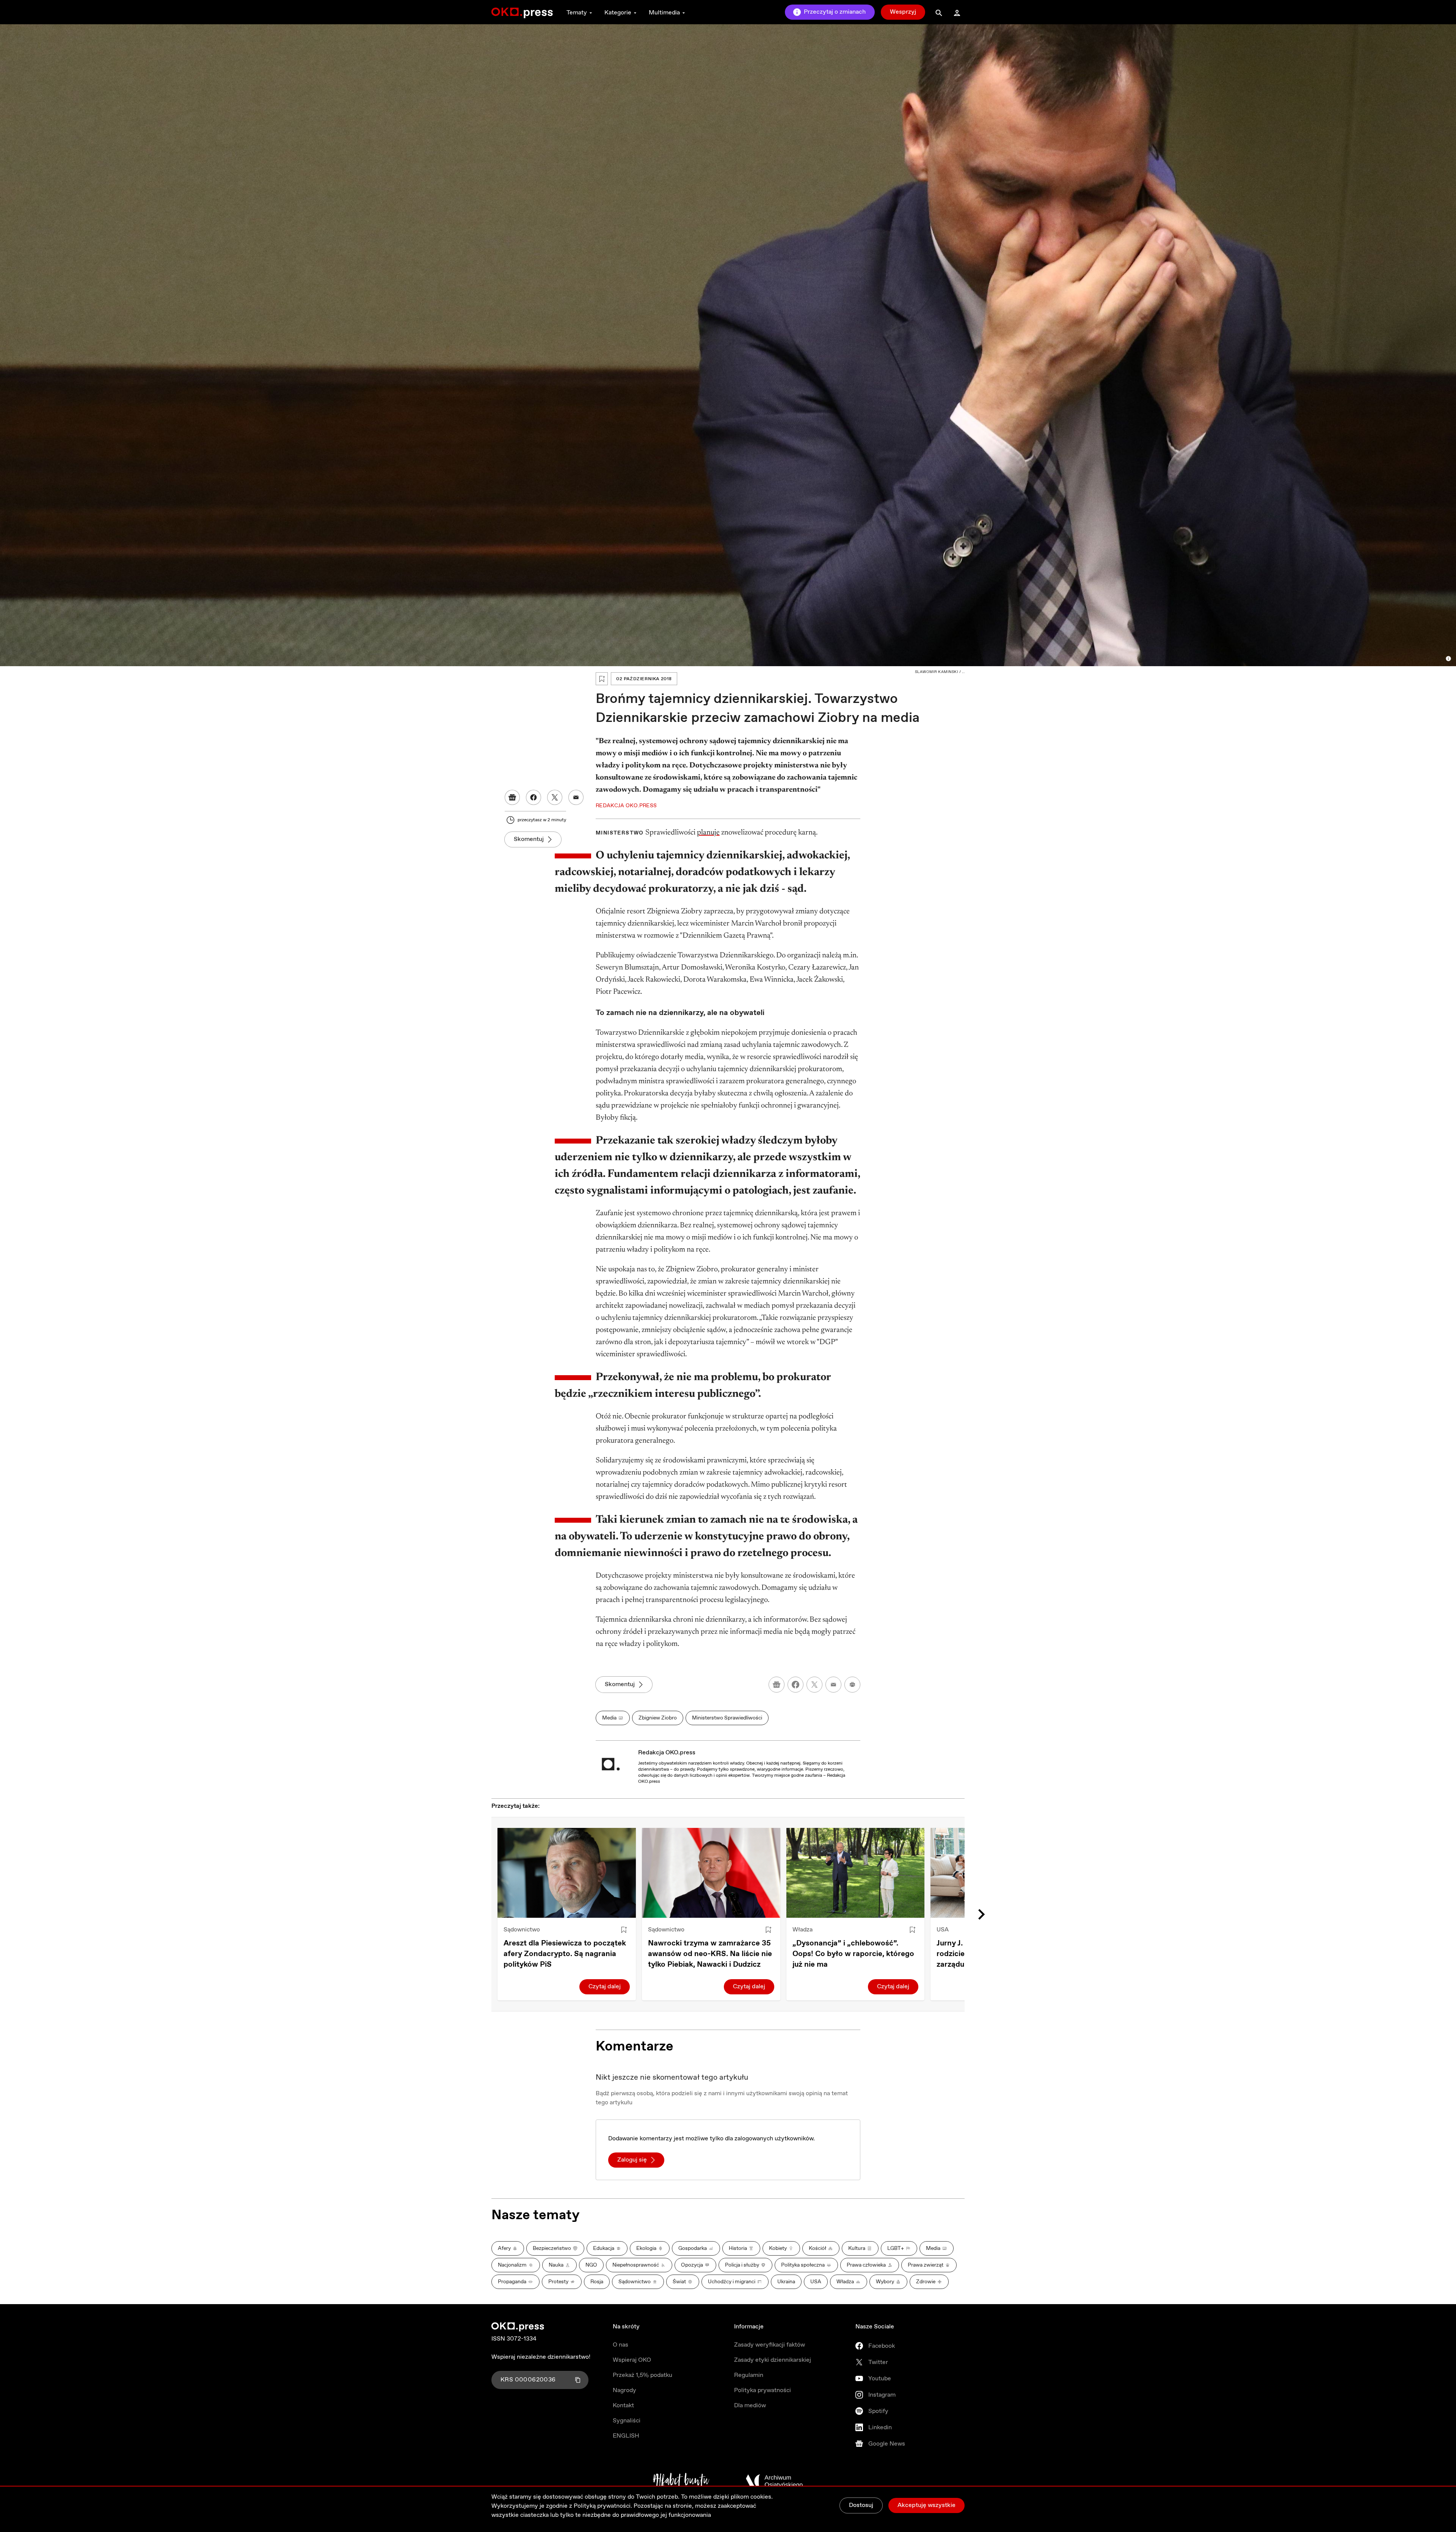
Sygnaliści (627, 2421)
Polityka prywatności (763, 2390)
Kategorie (618, 13)
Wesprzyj (903, 12)
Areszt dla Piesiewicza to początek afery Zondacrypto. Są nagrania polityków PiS (565, 1954)
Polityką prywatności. (603, 2506)
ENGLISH (626, 2436)
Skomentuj (529, 839)
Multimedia (664, 13)
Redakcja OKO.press (667, 1753)
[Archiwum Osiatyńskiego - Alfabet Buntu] (681, 2481)
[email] (833, 1685)
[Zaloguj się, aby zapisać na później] (624, 1930)
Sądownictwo (522, 1930)
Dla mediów (750, 2406)
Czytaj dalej (605, 1987)
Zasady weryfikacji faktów (770, 2345)
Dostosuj (861, 2505)
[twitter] (814, 1685)
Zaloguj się (632, 2160)
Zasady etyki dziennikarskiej (773, 2360)
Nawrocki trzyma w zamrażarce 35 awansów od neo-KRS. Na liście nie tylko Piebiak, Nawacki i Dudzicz (710, 1954)
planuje (708, 833)
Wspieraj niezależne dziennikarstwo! (541, 2357)
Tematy (577, 13)
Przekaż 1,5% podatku (642, 2375)
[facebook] (795, 1685)
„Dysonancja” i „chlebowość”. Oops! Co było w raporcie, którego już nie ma (853, 1954)
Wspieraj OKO (632, 2360)
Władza (803, 1930)
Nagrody (624, 2390)
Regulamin (749, 2375)
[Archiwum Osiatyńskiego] (774, 2481)
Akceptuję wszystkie (926, 2505)
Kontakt (623, 2406)
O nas (621, 2345)
